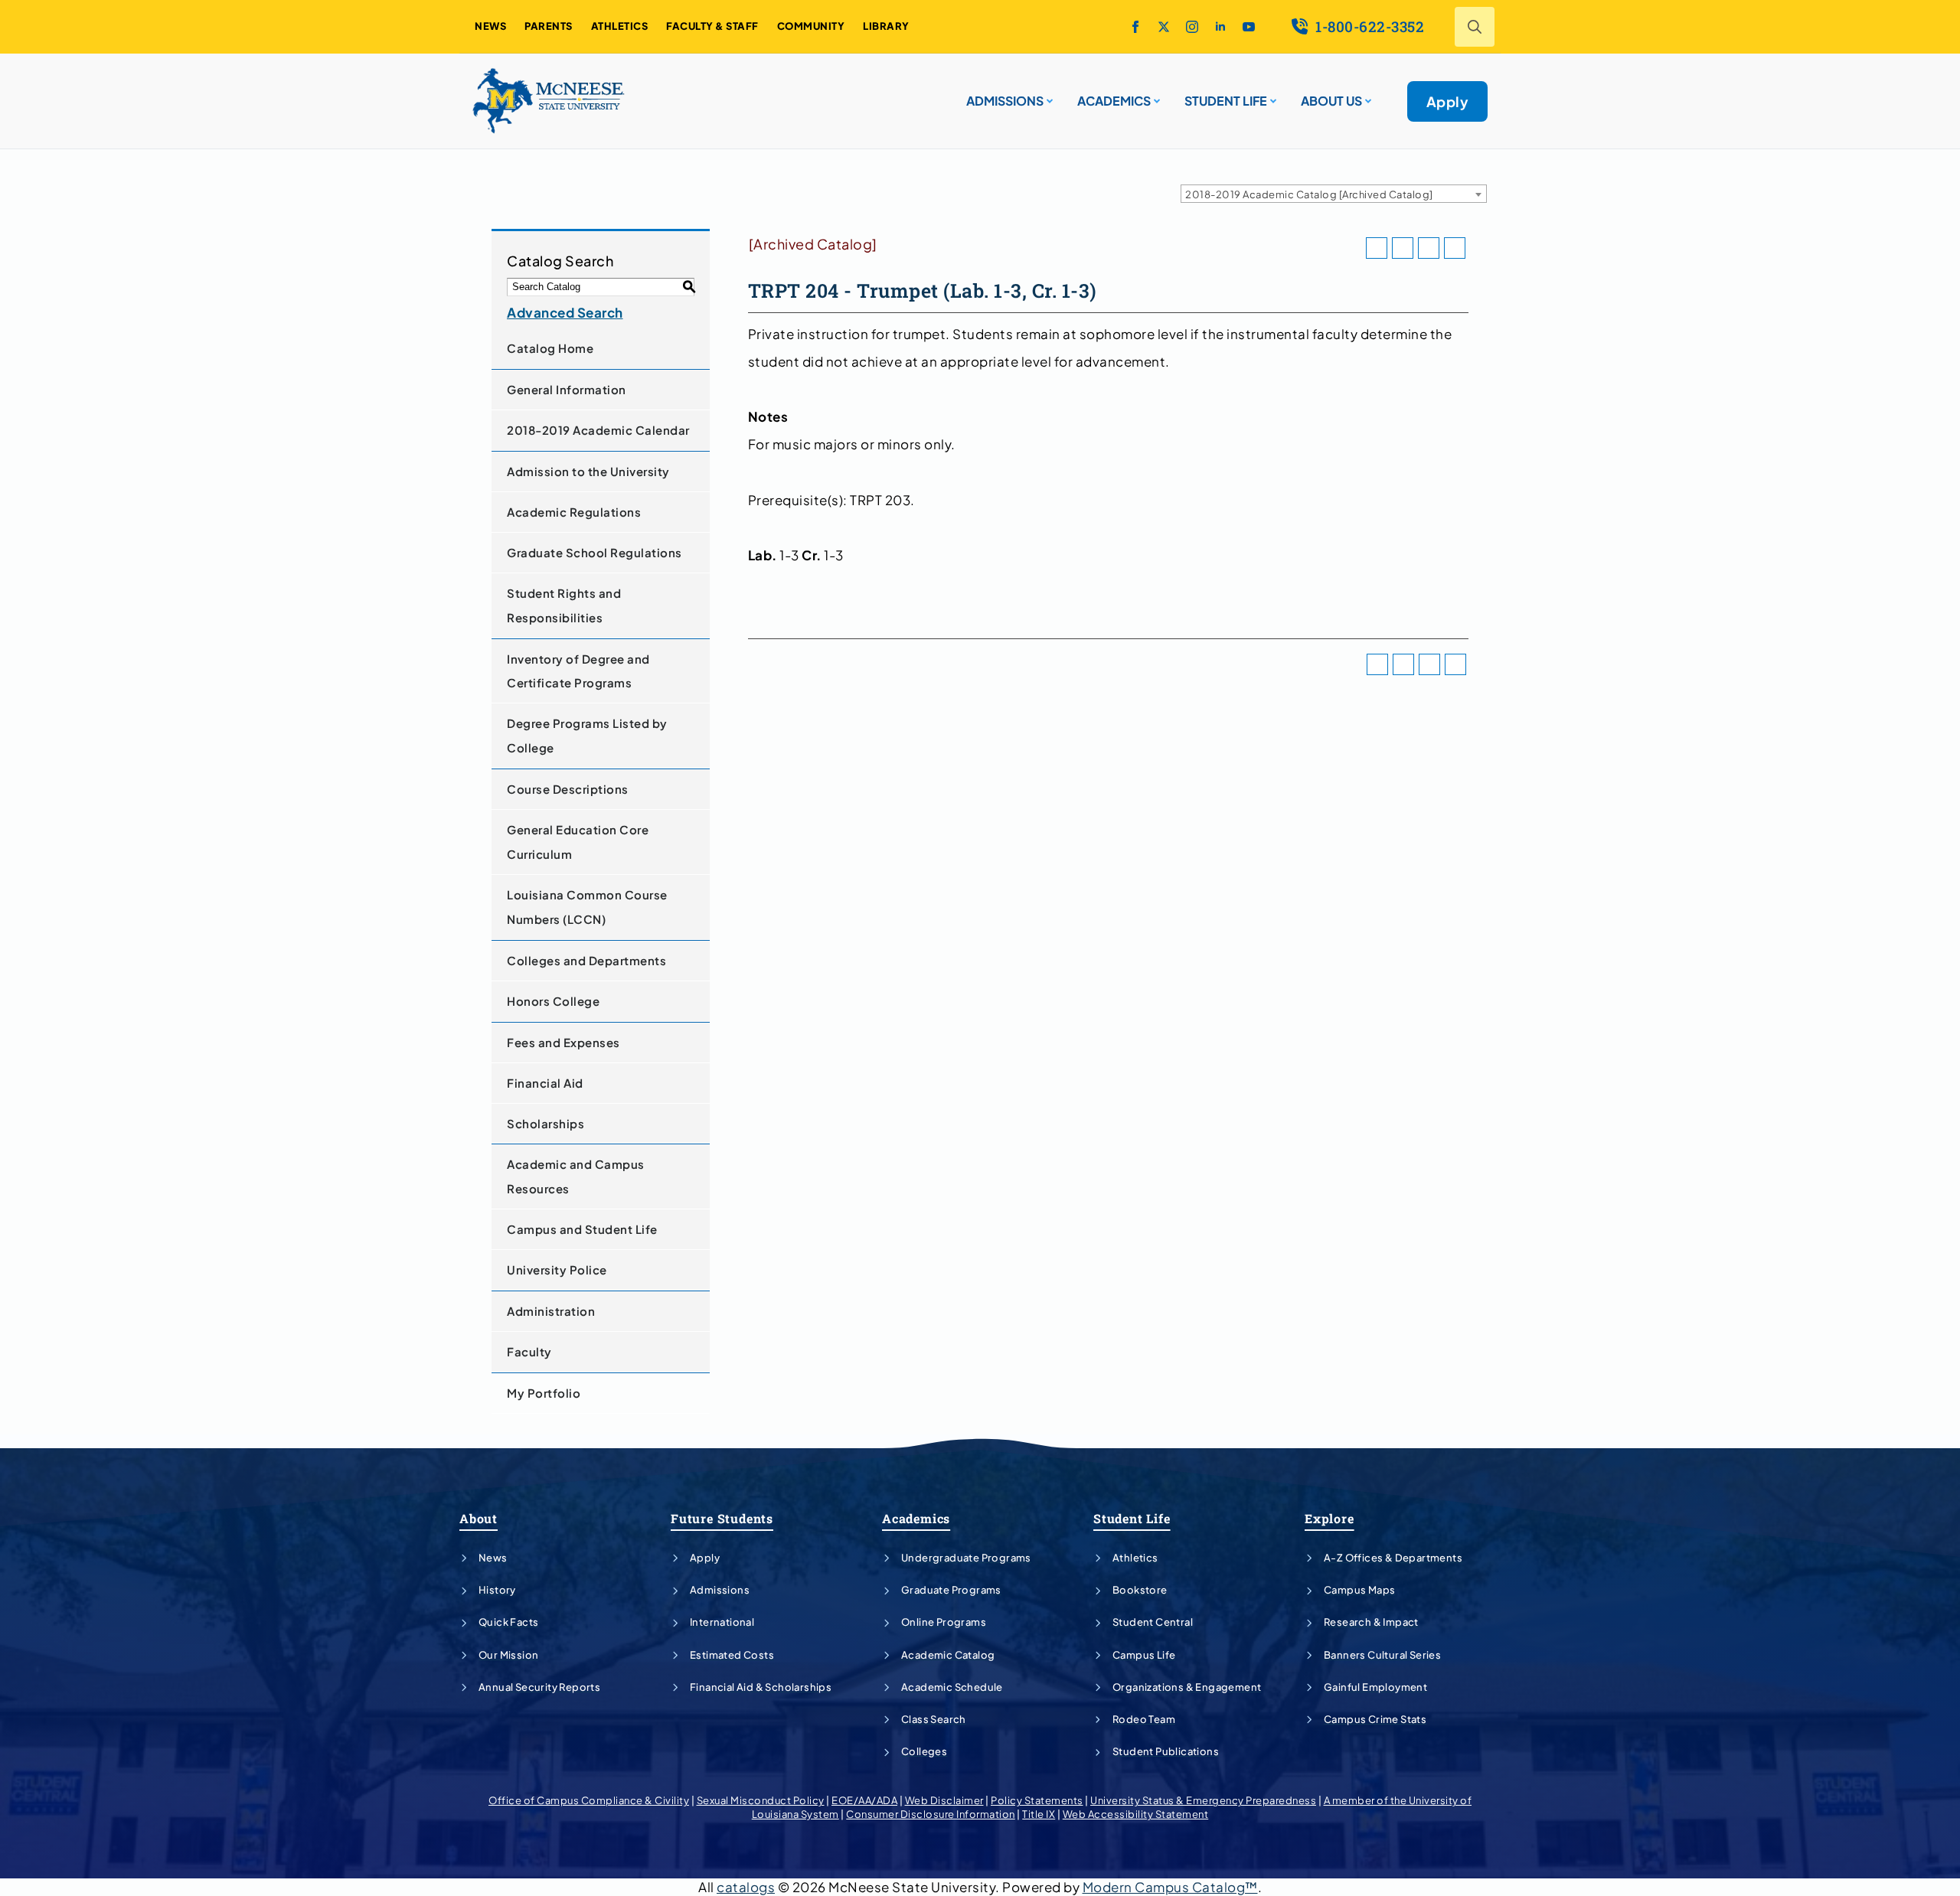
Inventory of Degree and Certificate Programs (578, 671)
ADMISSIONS (1005, 101)
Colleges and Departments (586, 960)
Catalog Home (550, 348)
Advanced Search (565, 312)
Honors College (553, 1001)
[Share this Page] (1403, 248)
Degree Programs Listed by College (587, 735)
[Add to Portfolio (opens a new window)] (1377, 248)
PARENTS (549, 26)
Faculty (529, 1351)
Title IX (1039, 1814)
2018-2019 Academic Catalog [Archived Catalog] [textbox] (1309, 194)
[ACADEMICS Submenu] (1155, 95)
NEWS (490, 26)
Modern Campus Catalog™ (1170, 1887)
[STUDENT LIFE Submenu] (1272, 95)
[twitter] (1164, 27)
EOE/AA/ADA (864, 1800)
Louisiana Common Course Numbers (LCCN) (587, 907)
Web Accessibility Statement (1136, 1814)
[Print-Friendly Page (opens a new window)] (1429, 248)
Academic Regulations (574, 512)
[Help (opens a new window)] (1455, 248)
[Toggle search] (1475, 27)
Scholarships (546, 1123)
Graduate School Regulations (595, 552)
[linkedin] (1220, 27)
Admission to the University (588, 471)
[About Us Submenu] (1367, 95)
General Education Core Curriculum (578, 842)
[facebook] (1135, 27)
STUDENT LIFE (1226, 101)
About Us (1331, 101)
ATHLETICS (620, 26)
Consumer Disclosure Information (931, 1814)
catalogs (746, 1887)
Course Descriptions (568, 789)
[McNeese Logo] (549, 101)
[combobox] (1334, 194)
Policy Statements (1037, 1800)
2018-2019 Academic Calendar (598, 430)
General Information (567, 389)
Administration (551, 1311)
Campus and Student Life (582, 1229)
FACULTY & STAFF (712, 26)
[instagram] (1192, 27)
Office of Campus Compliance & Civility (589, 1800)
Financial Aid (545, 1083)
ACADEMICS (1114, 101)
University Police (557, 1269)
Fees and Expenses (563, 1042)
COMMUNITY (811, 26)
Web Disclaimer (944, 1800)
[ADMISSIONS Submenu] (1048, 95)
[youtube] (1249, 27)
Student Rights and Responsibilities (564, 605)
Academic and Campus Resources (576, 1176)
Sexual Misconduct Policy (761, 1800)
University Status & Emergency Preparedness (1203, 1800)
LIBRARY (886, 26)
